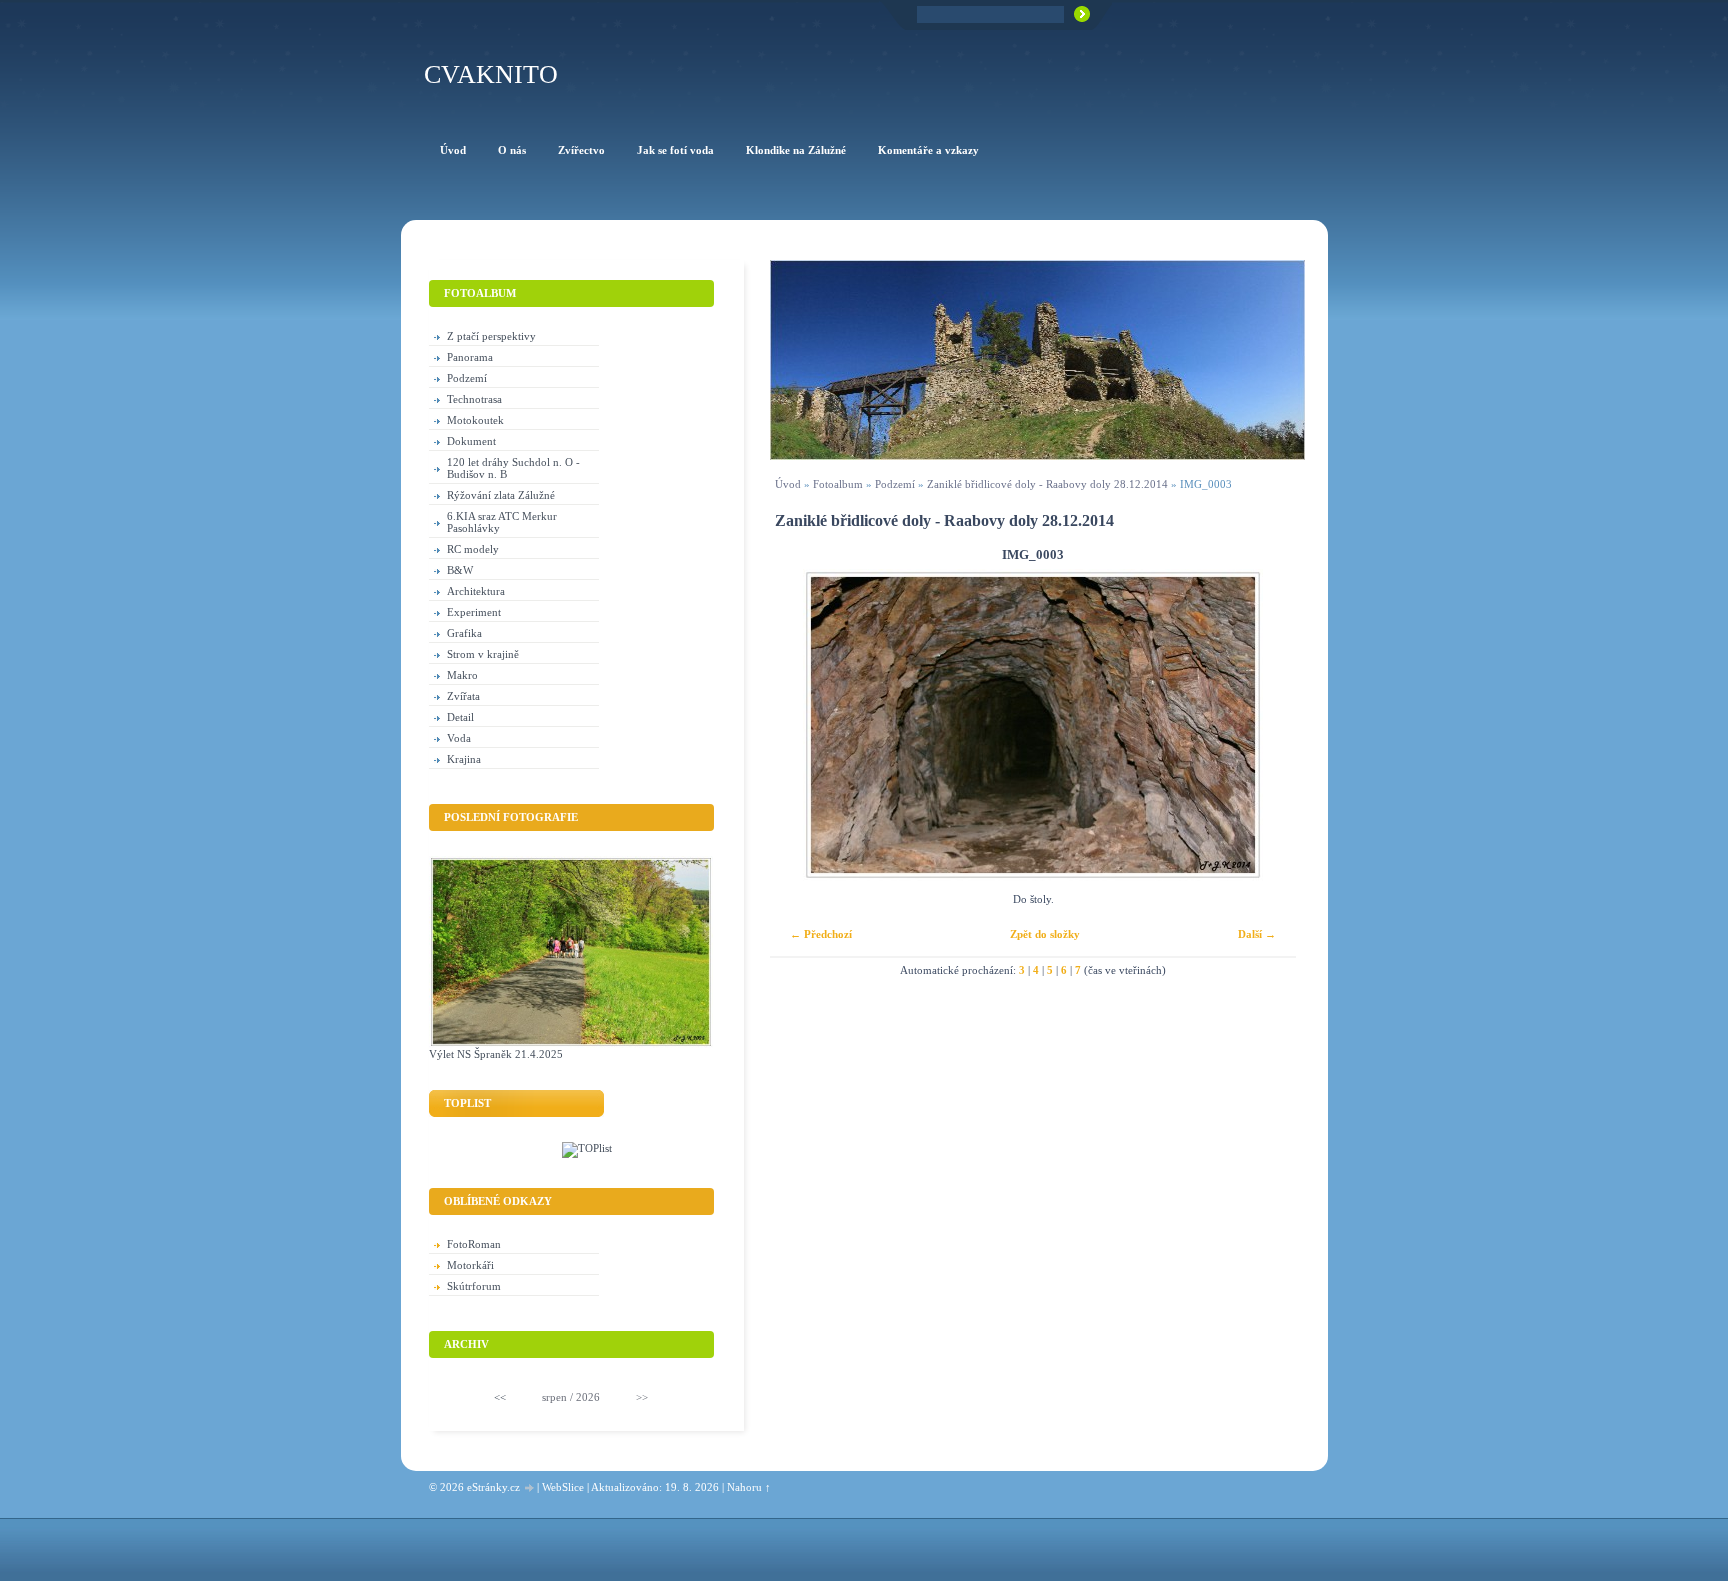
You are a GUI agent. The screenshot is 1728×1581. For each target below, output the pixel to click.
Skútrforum (474, 1286)
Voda (459, 738)
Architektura (476, 591)
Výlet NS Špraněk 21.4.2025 (496, 1054)
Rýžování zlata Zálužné (501, 495)
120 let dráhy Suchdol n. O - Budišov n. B (513, 468)
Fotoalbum (838, 484)
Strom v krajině (483, 654)
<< (500, 1397)
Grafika (464, 633)
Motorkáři (470, 1265)
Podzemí (895, 484)
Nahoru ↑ (749, 1487)
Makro (462, 675)
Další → (1257, 934)
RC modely (473, 549)
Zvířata (463, 696)
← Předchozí (821, 934)
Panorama (470, 357)
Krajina (464, 759)
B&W (460, 570)
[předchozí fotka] (802, 725)
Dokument (471, 441)
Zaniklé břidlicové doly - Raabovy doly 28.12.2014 (1047, 484)
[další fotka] (1263, 725)
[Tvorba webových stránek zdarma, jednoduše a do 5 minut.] (530, 1488)
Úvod (788, 484)
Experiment (474, 612)
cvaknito (491, 74)
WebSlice (563, 1487)
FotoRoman (474, 1244)
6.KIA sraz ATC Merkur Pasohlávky (502, 522)
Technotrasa (474, 399)
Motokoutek (475, 420)
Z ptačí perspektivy (491, 336)
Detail (460, 717)
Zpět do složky (1045, 934)
